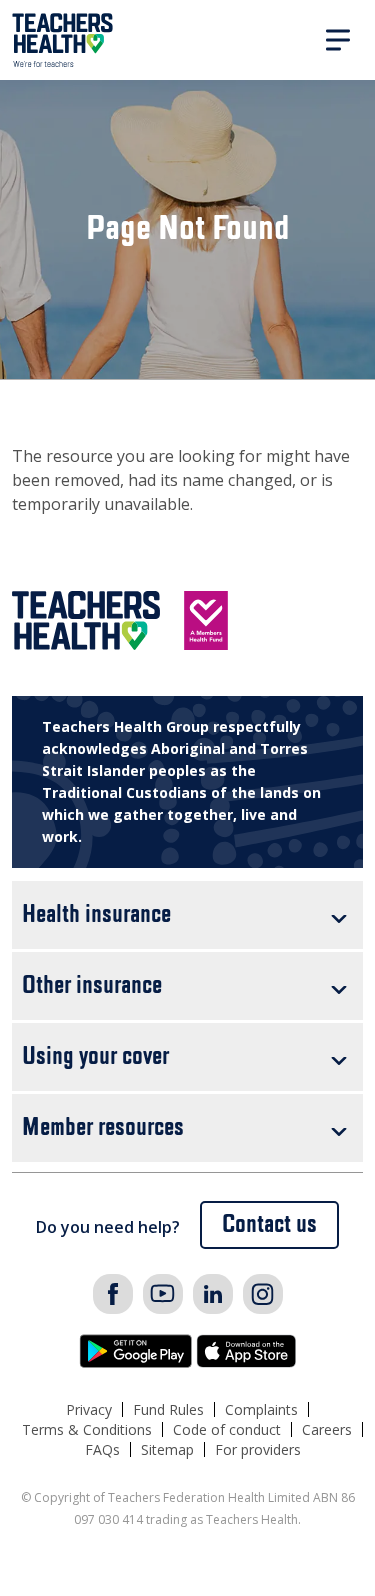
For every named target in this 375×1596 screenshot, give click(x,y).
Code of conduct (227, 1429)
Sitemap (167, 1449)
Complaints (261, 1409)
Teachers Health (63, 40)
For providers (258, 1449)
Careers (327, 1429)
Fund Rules (168, 1409)
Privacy (89, 1409)
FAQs (102, 1449)
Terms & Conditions (87, 1429)
